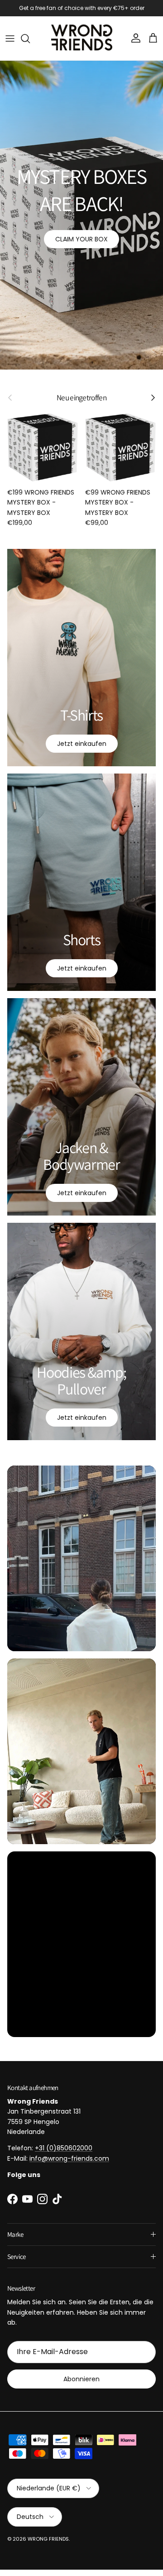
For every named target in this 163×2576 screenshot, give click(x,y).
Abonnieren (81, 2385)
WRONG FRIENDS (48, 2545)
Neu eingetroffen (81, 404)
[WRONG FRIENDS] (82, 45)
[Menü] (10, 45)
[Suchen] (30, 45)
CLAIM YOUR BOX (81, 245)
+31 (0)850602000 (64, 2155)
